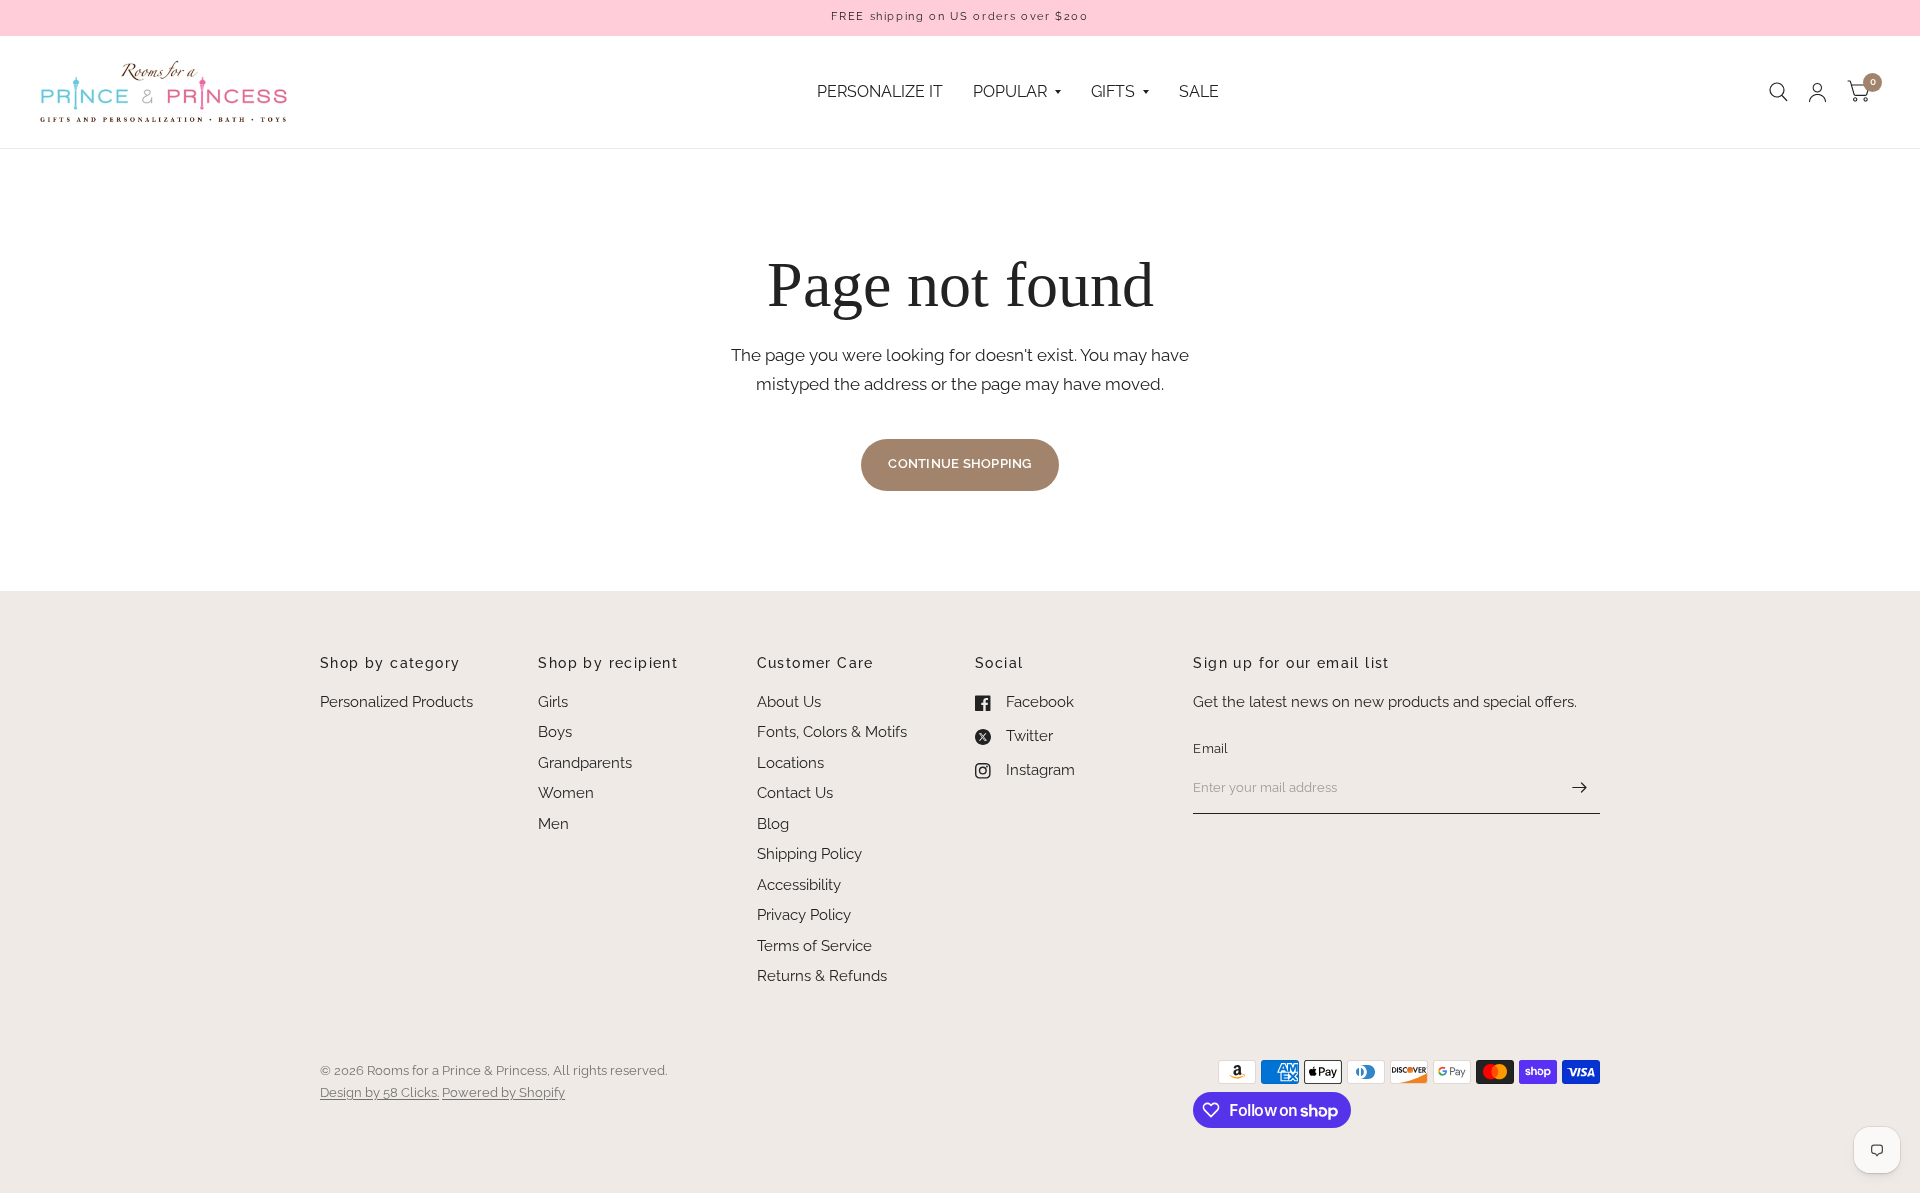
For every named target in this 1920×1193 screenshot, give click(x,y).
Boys (555, 732)
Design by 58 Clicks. (379, 1092)
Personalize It (880, 91)
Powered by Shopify (503, 1092)
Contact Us (795, 793)
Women (566, 793)
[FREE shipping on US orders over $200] (959, 17)
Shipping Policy (809, 854)
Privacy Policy (804, 915)
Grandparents (585, 763)
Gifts (1113, 91)
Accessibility (799, 885)
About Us (789, 702)
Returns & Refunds (822, 976)
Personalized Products (396, 702)
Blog (773, 824)
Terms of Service (814, 946)
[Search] (1778, 92)
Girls (553, 702)
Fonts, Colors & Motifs (832, 732)
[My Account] (1817, 92)
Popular (1010, 91)
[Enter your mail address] (1580, 788)
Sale (1199, 91)
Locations (790, 763)
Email (1210, 748)
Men (553, 824)
